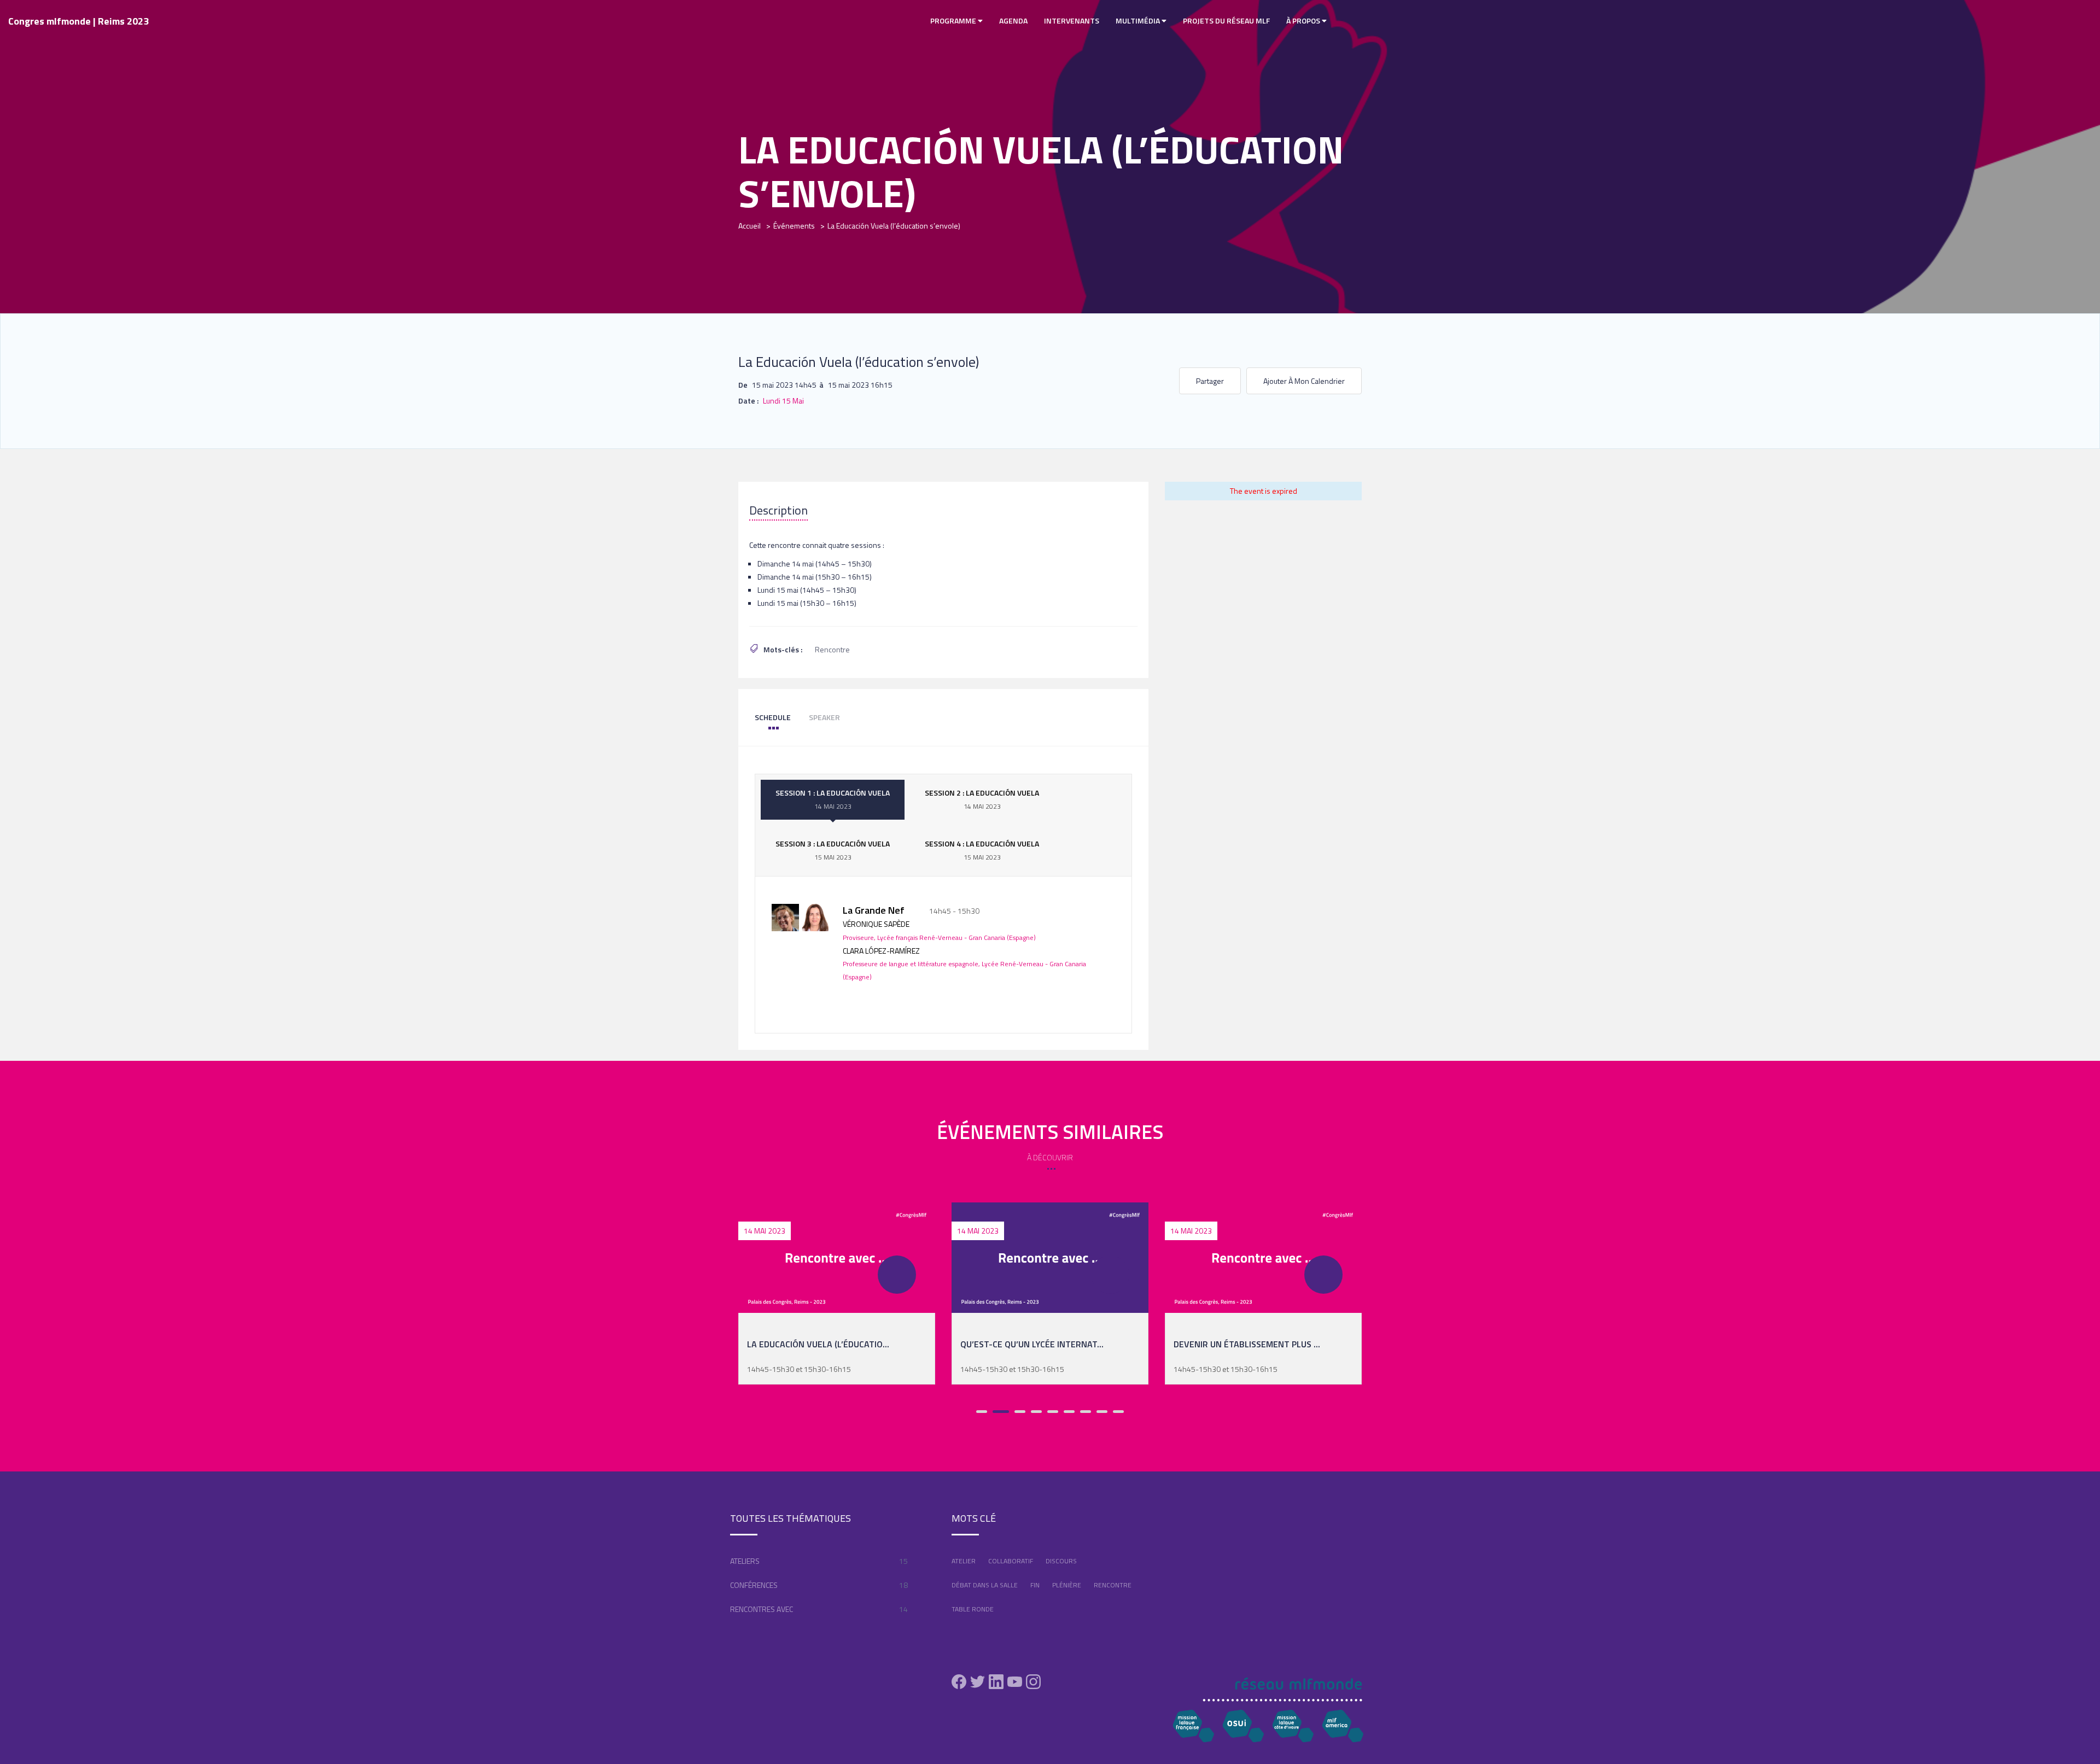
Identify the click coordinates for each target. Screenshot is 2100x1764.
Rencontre (832, 649)
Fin (1035, 1585)
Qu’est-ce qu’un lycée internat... (1032, 1344)
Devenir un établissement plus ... (1247, 1344)
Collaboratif (1011, 1561)
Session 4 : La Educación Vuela (982, 850)
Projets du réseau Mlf (1226, 21)
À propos (1304, 21)
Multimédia (1139, 21)
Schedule (773, 717)
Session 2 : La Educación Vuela (982, 799)
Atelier (964, 1561)
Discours (1061, 1561)
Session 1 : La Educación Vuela (833, 799)
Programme (954, 21)
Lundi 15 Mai (783, 401)
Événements (794, 226)
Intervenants (1072, 21)
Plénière (1067, 1585)
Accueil (749, 226)
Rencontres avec (762, 1609)
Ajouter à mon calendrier (1304, 381)
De (743, 385)
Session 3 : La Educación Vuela (833, 850)
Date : (748, 401)
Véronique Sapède (876, 924)
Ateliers (745, 1561)
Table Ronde (973, 1609)
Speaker (824, 717)
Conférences (754, 1585)
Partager (1210, 381)
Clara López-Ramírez (881, 951)
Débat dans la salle (985, 1585)
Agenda (1013, 21)
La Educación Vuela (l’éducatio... (818, 1344)
